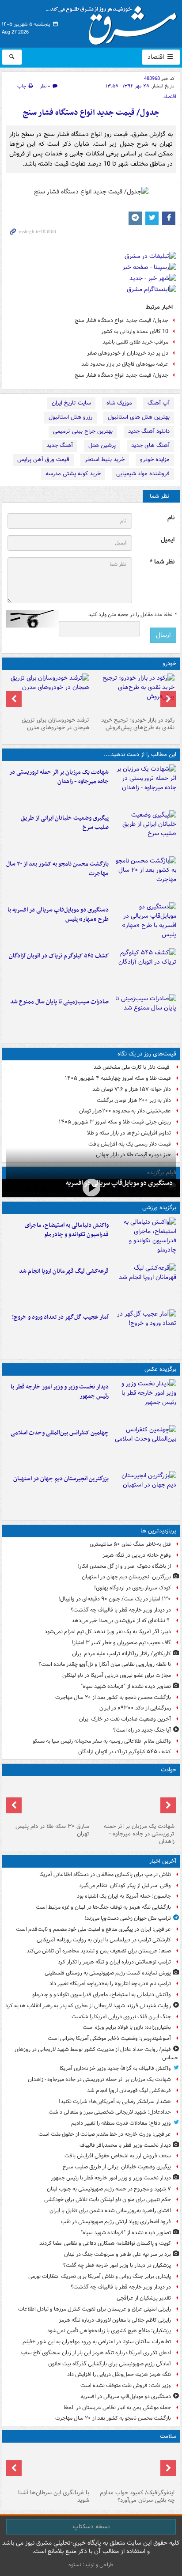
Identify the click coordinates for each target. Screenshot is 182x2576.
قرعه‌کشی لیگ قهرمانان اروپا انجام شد (64, 1271)
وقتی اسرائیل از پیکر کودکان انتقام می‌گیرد (125, 1886)
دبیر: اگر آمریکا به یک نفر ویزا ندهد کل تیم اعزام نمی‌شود (108, 1632)
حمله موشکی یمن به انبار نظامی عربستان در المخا (117, 2408)
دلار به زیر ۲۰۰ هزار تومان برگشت (134, 1100)
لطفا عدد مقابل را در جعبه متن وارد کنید (132, 615)
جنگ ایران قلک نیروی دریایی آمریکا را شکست (121, 2017)
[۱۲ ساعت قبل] (144, 1331)
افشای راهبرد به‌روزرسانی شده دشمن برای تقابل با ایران (110, 2211)
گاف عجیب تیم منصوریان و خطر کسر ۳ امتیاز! (121, 1643)
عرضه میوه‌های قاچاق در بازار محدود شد (125, 364)
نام (171, 518)
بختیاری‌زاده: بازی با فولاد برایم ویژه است (127, 2027)
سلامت (168, 2436)
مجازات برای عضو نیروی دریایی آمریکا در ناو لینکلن (117, 1675)
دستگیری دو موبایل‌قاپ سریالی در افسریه (119, 1183)
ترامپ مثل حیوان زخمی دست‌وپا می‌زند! (128, 1918)
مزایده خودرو (155, 460)
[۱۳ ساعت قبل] (134, 2466)
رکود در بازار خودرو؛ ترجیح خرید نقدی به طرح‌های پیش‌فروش (138, 724)
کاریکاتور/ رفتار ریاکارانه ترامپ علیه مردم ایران (121, 1654)
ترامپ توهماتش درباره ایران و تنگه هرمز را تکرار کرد (114, 1962)
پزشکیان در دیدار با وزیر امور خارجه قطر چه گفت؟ (117, 2265)
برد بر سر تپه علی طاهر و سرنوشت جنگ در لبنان (118, 2254)
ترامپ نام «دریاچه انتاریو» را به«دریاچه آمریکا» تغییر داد (110, 1984)
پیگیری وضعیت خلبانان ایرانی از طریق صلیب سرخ (65, 823)
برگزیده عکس (160, 1369)
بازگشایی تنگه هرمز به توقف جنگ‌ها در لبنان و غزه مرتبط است (103, 1907)
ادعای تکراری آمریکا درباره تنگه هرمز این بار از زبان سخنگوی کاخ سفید (95, 2353)
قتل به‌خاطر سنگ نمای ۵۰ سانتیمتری (130, 1544)
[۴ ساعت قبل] (144, 832)
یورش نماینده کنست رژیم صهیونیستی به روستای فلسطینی (108, 1973)
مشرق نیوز (114, 22)
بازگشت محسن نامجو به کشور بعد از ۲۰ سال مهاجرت (57, 869)
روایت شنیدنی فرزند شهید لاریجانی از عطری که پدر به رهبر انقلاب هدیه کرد (88, 2006)
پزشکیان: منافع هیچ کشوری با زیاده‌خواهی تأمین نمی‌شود (109, 2331)
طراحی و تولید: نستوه (91, 2565)
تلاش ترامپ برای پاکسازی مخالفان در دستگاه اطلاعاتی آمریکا (105, 1874)
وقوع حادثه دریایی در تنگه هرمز (137, 1555)
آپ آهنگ (159, 403)
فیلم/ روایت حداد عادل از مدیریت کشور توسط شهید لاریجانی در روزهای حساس (96, 2054)
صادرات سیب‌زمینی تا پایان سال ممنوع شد (59, 1002)
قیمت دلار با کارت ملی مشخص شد (132, 1067)
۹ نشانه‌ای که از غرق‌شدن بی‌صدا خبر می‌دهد (121, 1621)
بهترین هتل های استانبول (139, 417)
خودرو (169, 664)
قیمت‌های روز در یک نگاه (147, 1054)
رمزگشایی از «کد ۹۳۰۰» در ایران (135, 1708)
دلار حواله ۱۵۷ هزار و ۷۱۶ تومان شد (132, 1089)
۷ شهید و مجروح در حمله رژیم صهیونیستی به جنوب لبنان (109, 2189)
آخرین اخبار (163, 1861)
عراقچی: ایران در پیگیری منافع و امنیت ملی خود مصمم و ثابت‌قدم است (93, 1929)
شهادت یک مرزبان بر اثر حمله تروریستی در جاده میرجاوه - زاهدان (59, 777)
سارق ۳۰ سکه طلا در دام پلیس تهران (52, 1830)
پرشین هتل (102, 445)
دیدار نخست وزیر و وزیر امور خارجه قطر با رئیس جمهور (60, 1392)
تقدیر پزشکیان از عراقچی (144, 2298)
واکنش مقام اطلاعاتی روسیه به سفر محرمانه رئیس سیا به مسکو (102, 1741)
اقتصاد (157, 57)
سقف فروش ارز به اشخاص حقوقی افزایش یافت (118, 2156)
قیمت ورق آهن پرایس (43, 460)
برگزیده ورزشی (159, 1208)
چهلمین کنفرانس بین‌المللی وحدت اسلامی (60, 1433)
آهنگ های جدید (150, 445)
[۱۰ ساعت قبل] (144, 969)
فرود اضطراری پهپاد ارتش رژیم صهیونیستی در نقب (116, 2222)
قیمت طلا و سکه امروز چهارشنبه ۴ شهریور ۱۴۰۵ (118, 1078)
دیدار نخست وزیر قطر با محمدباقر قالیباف (125, 2145)
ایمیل (168, 540)
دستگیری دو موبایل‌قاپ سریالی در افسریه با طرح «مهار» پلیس (58, 915)
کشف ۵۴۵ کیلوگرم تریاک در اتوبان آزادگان (59, 956)
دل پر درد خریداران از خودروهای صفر (128, 353)
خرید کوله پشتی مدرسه (73, 474)
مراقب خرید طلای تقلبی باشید (135, 342)
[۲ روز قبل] (134, 693)
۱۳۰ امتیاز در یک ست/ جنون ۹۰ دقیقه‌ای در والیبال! (115, 1599)
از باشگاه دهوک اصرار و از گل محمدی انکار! (124, 1566)
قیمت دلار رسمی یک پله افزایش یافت (130, 1144)
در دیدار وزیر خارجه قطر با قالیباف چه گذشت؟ (121, 1610)
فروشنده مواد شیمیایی (143, 474)
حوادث (169, 1770)
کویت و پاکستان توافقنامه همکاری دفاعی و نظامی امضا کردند (105, 2243)
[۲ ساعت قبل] (144, 786)
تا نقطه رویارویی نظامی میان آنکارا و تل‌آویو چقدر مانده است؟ (105, 1664)
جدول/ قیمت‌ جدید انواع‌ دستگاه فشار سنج (91, 113)
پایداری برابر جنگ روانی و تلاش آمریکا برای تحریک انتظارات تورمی (100, 2276)
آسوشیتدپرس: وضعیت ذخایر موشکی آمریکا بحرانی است (109, 2038)
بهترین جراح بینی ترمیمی (83, 431)
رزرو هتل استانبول (70, 417)
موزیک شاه (119, 403)
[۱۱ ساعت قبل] (144, 1492)
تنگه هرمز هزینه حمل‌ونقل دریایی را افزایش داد (119, 2374)
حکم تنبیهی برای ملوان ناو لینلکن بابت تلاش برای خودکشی (108, 2200)
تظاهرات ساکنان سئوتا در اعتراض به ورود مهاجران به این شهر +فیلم (97, 2342)
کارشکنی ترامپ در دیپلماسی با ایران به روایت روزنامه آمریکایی (104, 1940)
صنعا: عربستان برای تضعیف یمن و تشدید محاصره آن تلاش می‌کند (99, 1951)
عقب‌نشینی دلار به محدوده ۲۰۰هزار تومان (125, 1111)
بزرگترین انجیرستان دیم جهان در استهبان (61, 1479)
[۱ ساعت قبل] (144, 1239)
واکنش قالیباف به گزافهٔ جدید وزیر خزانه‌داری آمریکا (115, 2068)
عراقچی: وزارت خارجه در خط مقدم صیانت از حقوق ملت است (105, 2134)
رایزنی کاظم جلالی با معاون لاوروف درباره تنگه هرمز (115, 2320)
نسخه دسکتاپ (91, 2527)
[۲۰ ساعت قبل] (48, 2466)
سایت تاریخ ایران (71, 403)
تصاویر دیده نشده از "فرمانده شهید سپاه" (126, 1686)
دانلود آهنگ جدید (149, 431)
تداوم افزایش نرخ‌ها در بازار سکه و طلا (129, 1133)
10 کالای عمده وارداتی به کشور (135, 331)
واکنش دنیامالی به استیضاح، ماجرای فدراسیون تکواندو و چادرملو (67, 1230)
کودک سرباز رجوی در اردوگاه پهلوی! (133, 1588)
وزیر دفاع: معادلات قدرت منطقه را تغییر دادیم (121, 2123)
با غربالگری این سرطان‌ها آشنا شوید (54, 2497)
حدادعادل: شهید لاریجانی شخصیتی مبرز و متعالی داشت (110, 2112)
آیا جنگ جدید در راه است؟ (142, 1730)
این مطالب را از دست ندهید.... (140, 755)
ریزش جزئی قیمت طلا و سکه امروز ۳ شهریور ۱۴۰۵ (115, 1122)
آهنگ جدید (60, 445)
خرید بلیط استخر (105, 460)
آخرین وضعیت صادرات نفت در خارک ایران (125, 1719)
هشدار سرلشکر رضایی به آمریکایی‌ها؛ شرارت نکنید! (115, 2101)
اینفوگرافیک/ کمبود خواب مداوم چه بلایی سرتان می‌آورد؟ (137, 2497)
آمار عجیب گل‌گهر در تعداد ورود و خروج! (60, 1317)
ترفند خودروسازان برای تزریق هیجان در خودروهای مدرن (55, 724)
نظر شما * (162, 562)
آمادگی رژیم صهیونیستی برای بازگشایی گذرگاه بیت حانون (110, 2364)
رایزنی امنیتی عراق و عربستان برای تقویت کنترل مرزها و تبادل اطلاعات (95, 2309)
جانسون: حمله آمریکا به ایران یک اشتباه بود (124, 1896)
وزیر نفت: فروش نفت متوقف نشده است (126, 2385)
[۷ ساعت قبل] (144, 878)
